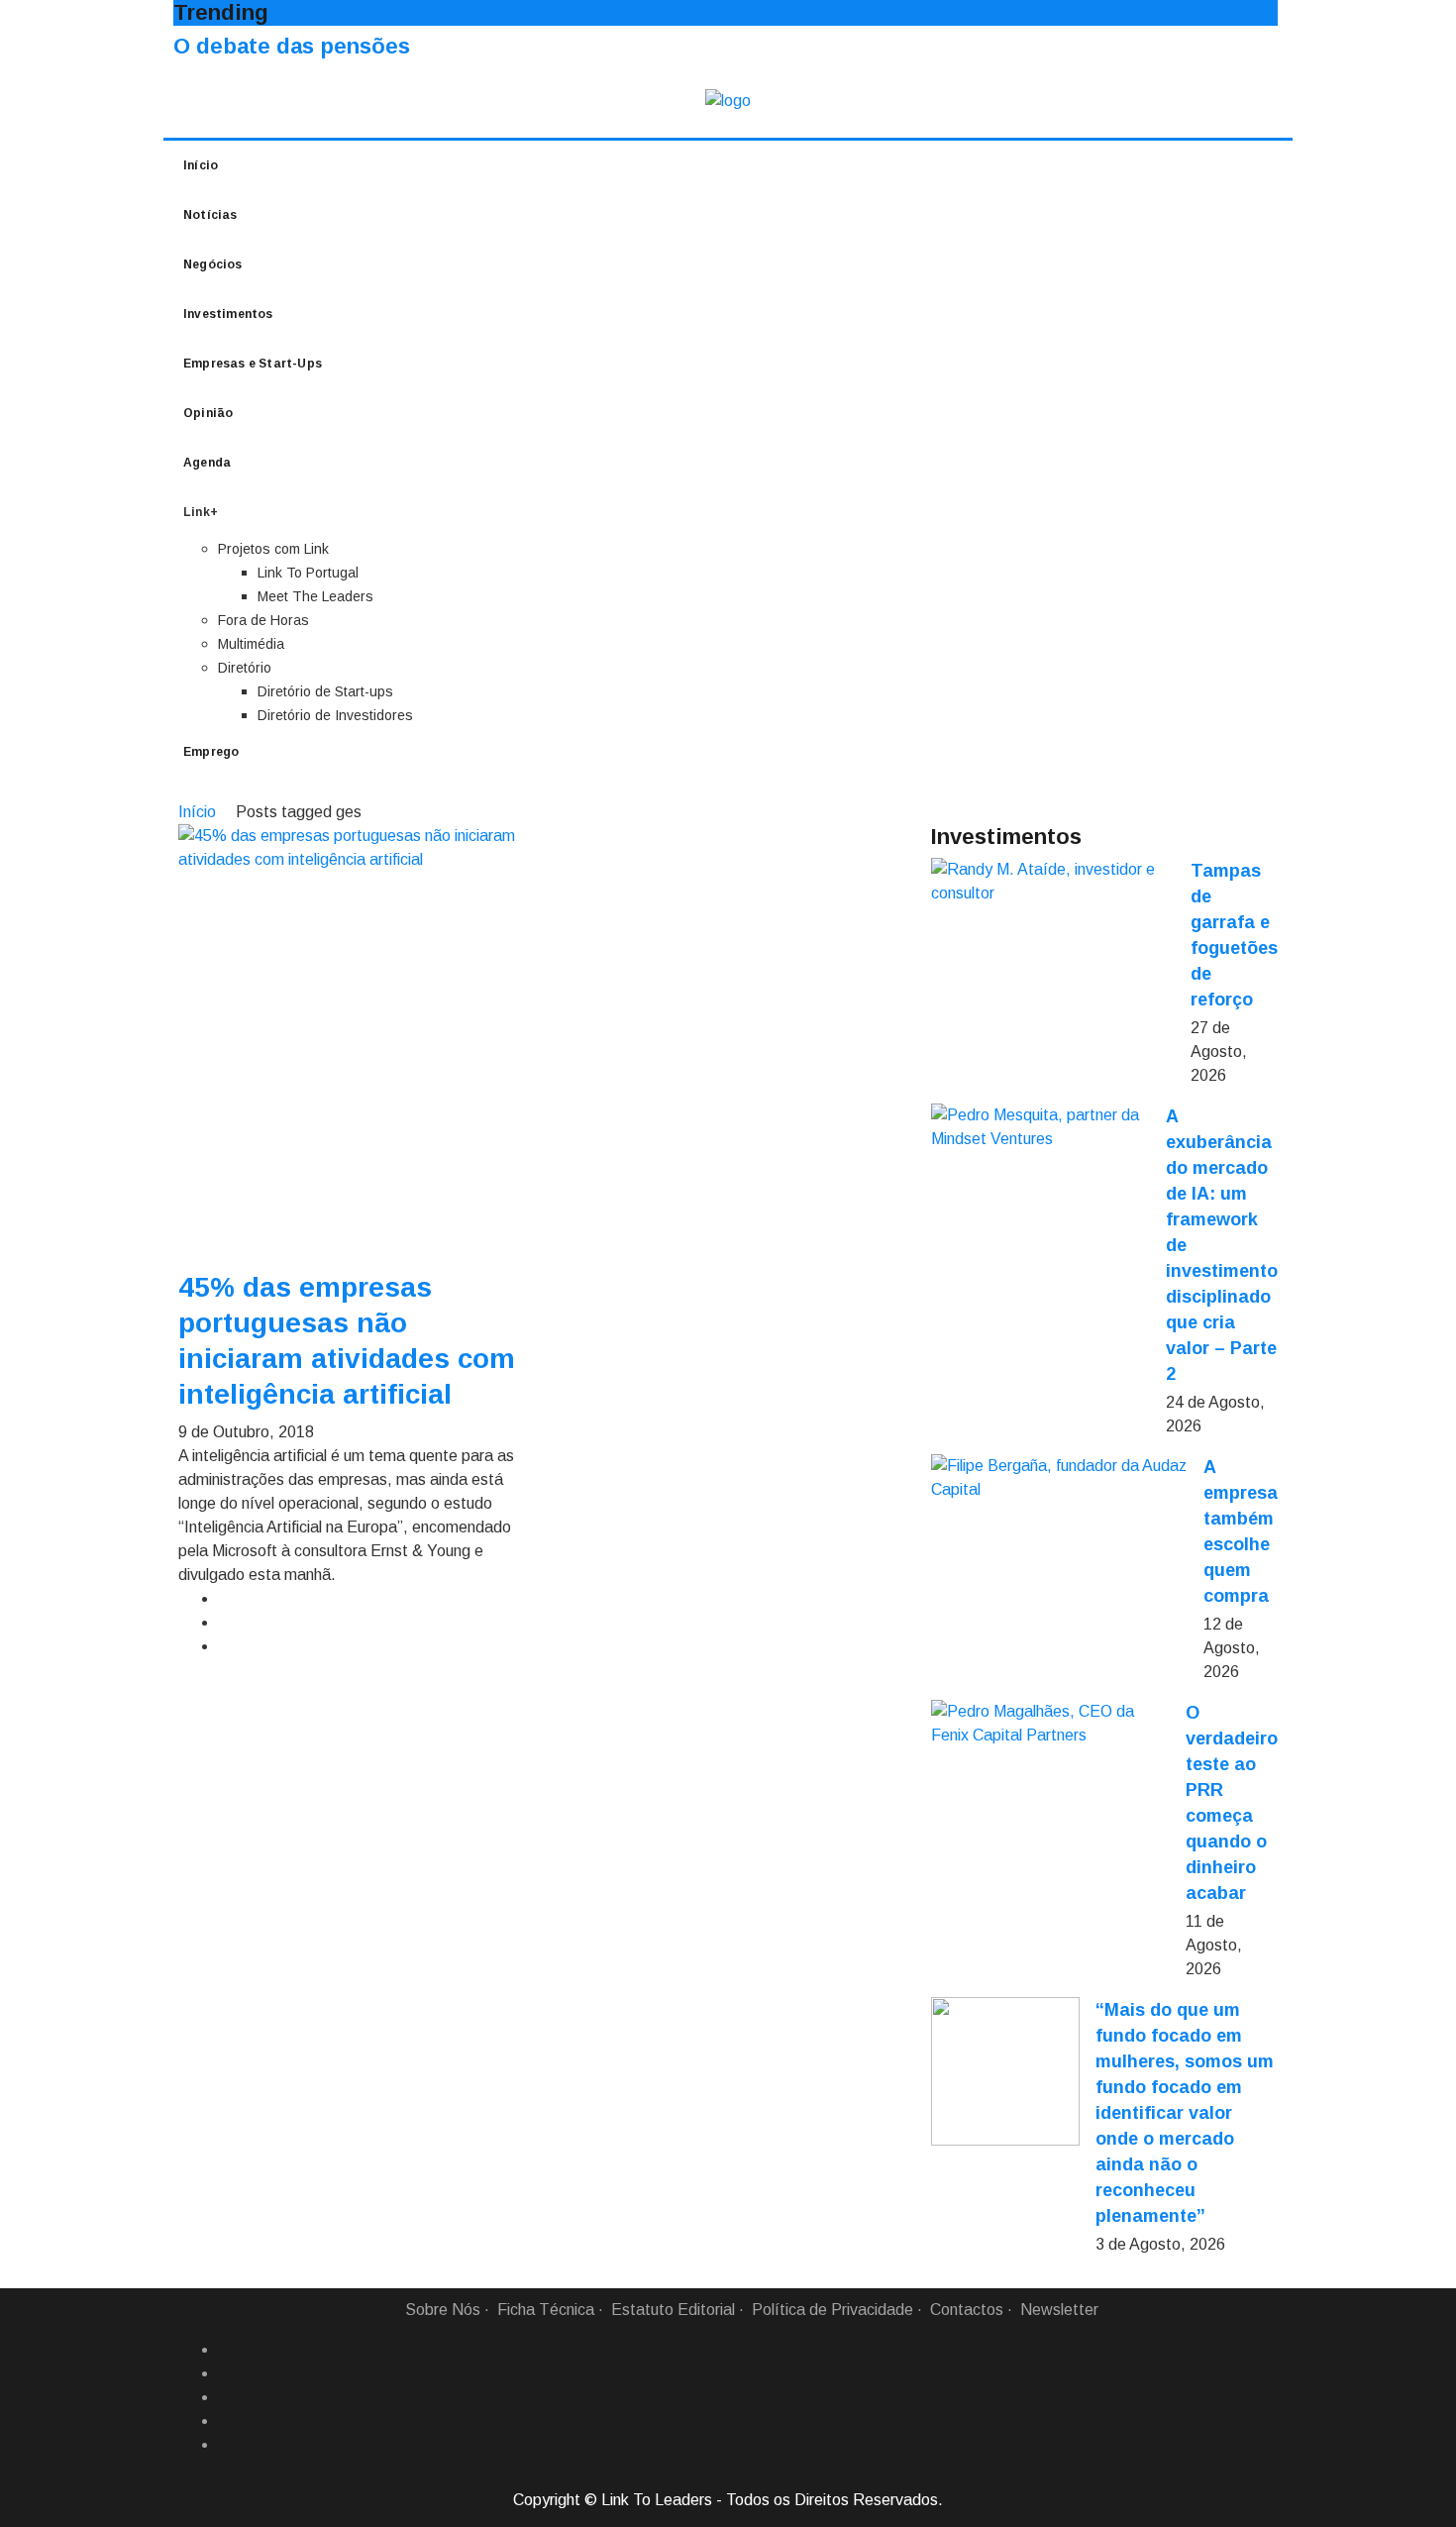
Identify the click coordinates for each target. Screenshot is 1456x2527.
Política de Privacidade (832, 2310)
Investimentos (228, 314)
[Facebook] (226, 2350)
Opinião (208, 413)
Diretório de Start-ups (325, 691)
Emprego (211, 752)
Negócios (213, 264)
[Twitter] (226, 2397)
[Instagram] (226, 2421)
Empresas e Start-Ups (253, 364)
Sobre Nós (443, 2310)
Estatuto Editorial (673, 2310)
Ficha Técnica (546, 2310)
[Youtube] (226, 2445)
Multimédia (251, 644)
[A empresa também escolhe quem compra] (1059, 1478)
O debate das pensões (292, 46)
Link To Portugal (308, 573)
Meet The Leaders (315, 596)
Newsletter (1059, 2310)
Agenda (207, 463)
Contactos (967, 2310)
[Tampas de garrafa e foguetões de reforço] (1053, 882)
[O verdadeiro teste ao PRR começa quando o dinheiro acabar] (1050, 1724)
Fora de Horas (263, 620)
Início (201, 165)
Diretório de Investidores (335, 715)
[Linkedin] (226, 2373)
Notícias (210, 215)
